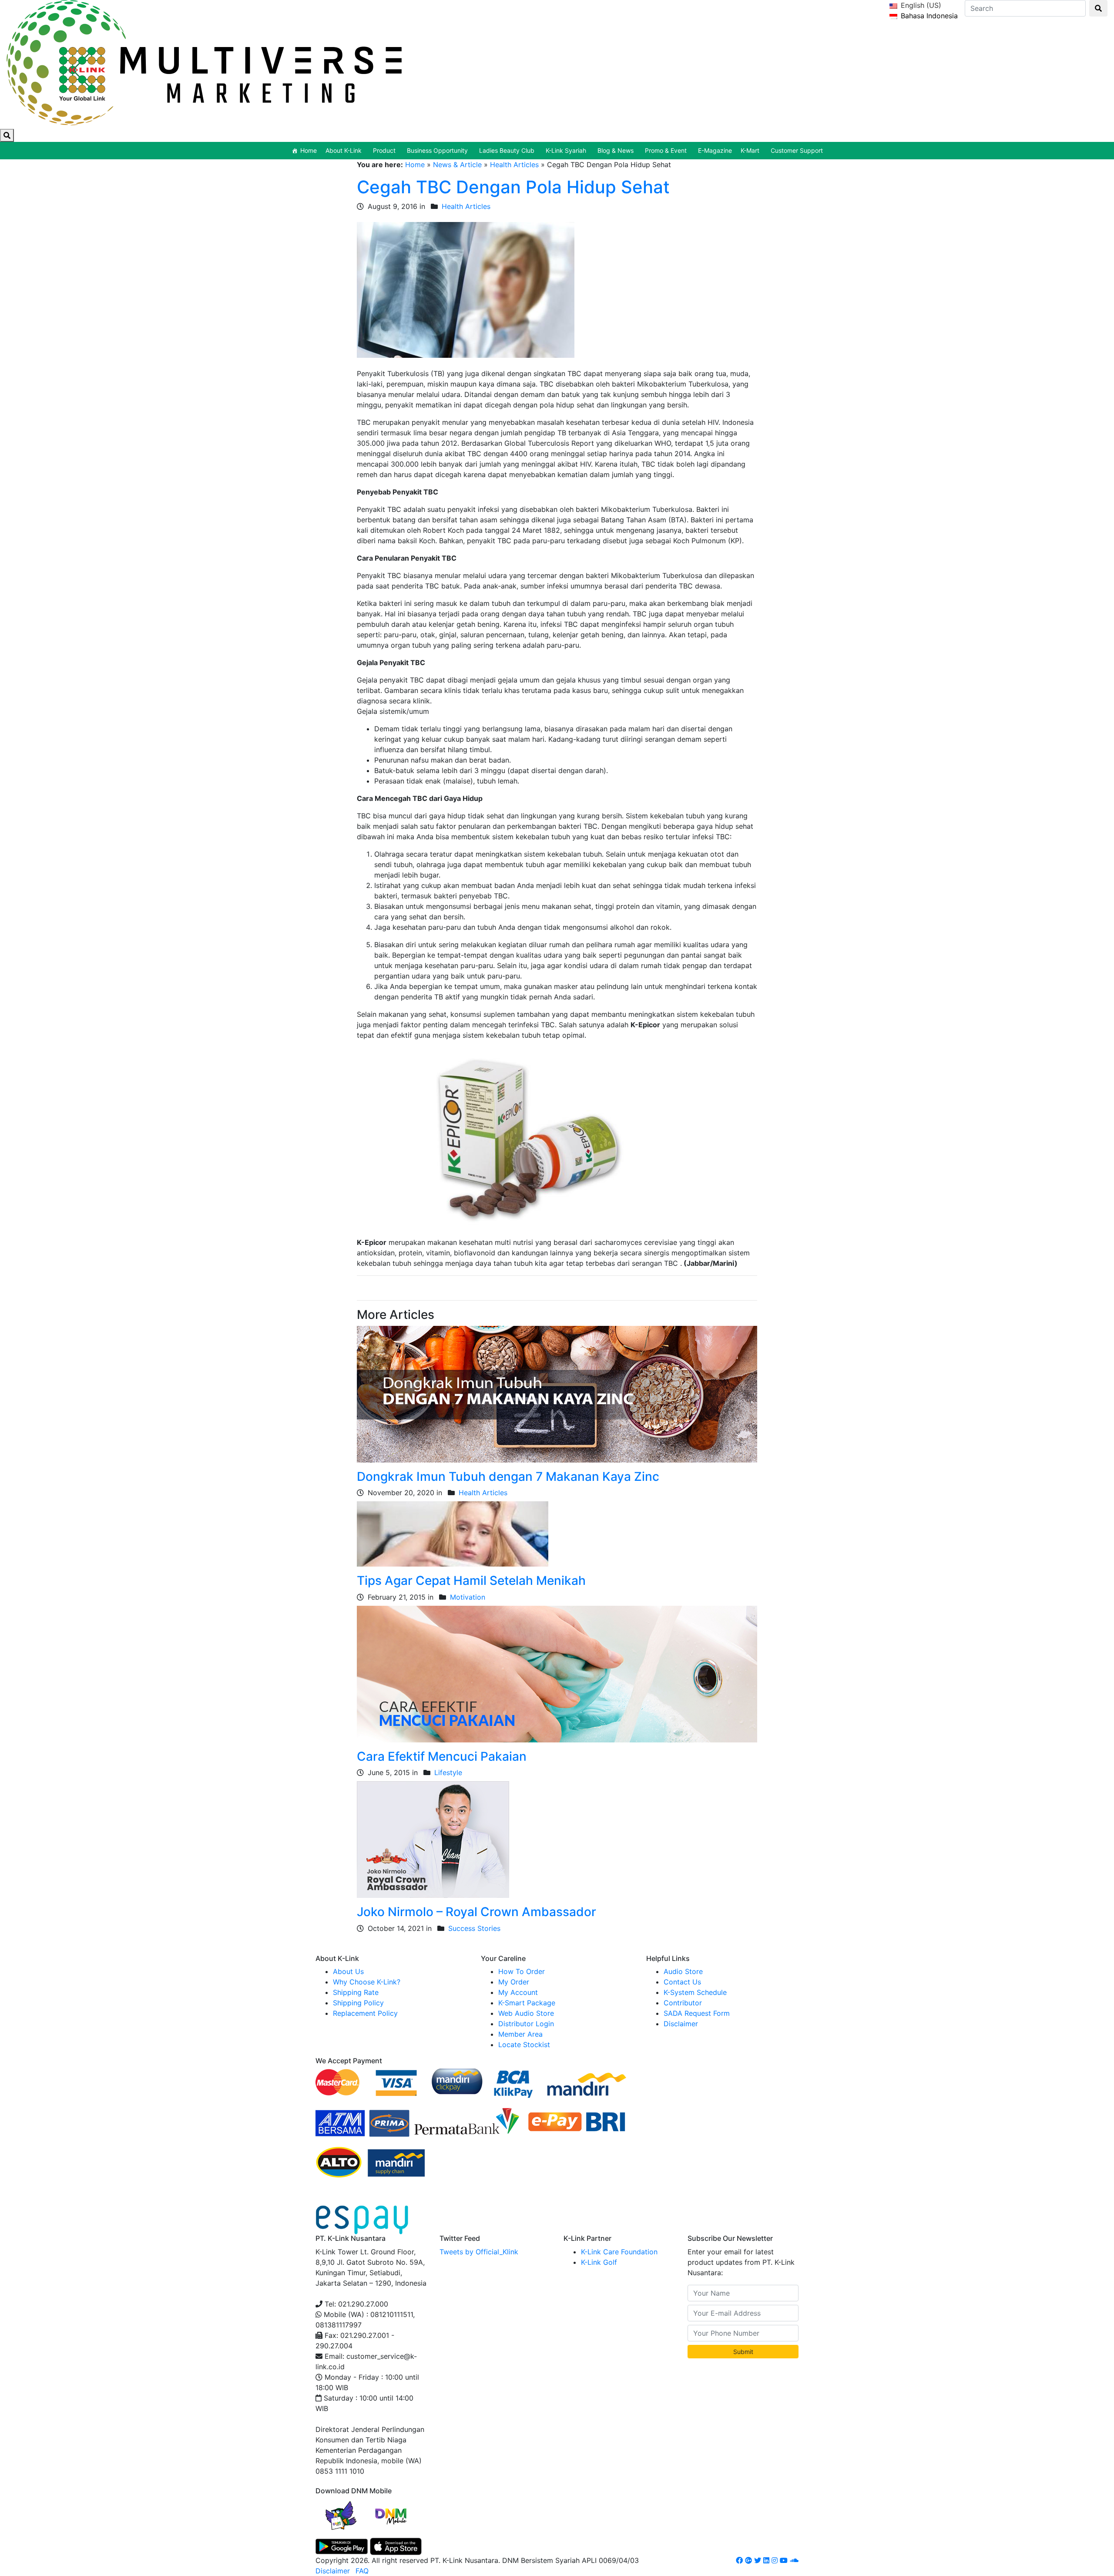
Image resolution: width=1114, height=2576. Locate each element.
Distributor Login (526, 2024)
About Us (348, 1971)
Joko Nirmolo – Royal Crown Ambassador (476, 1912)
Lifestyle (448, 1772)
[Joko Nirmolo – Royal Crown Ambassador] (433, 1839)
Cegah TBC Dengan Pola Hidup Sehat (513, 187)
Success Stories (474, 1928)
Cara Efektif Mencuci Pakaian (442, 1756)
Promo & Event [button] (666, 150)
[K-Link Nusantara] (204, 61)
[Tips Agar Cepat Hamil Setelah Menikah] (453, 1533)
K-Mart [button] (750, 150)
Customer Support (797, 150)
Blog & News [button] (616, 150)
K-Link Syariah (566, 150)
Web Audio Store (526, 2013)
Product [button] (384, 150)
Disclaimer (681, 2024)
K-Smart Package (527, 2003)
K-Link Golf (599, 2262)
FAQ (362, 2571)
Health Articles (514, 165)
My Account (518, 1992)
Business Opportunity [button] (437, 150)
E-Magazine (715, 150)
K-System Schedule (695, 1992)
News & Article (457, 165)
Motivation (468, 1597)
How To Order (522, 1971)
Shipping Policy (358, 2003)
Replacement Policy (365, 2013)
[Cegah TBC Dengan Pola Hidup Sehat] (466, 289)
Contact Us (682, 1982)
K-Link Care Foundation (619, 2252)
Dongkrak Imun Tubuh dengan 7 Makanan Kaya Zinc (508, 1476)
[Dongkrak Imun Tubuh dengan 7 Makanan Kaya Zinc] (557, 1393)
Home (309, 150)
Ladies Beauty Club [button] (507, 150)
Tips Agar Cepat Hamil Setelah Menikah (471, 1581)
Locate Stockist (524, 2045)
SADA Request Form (697, 2013)
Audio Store (683, 1971)
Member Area (520, 2034)
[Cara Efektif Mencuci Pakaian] (557, 1673)
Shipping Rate (356, 1992)
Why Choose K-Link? (367, 1982)
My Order (514, 1982)
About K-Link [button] (344, 150)
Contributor (683, 2003)
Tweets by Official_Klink (479, 2252)
